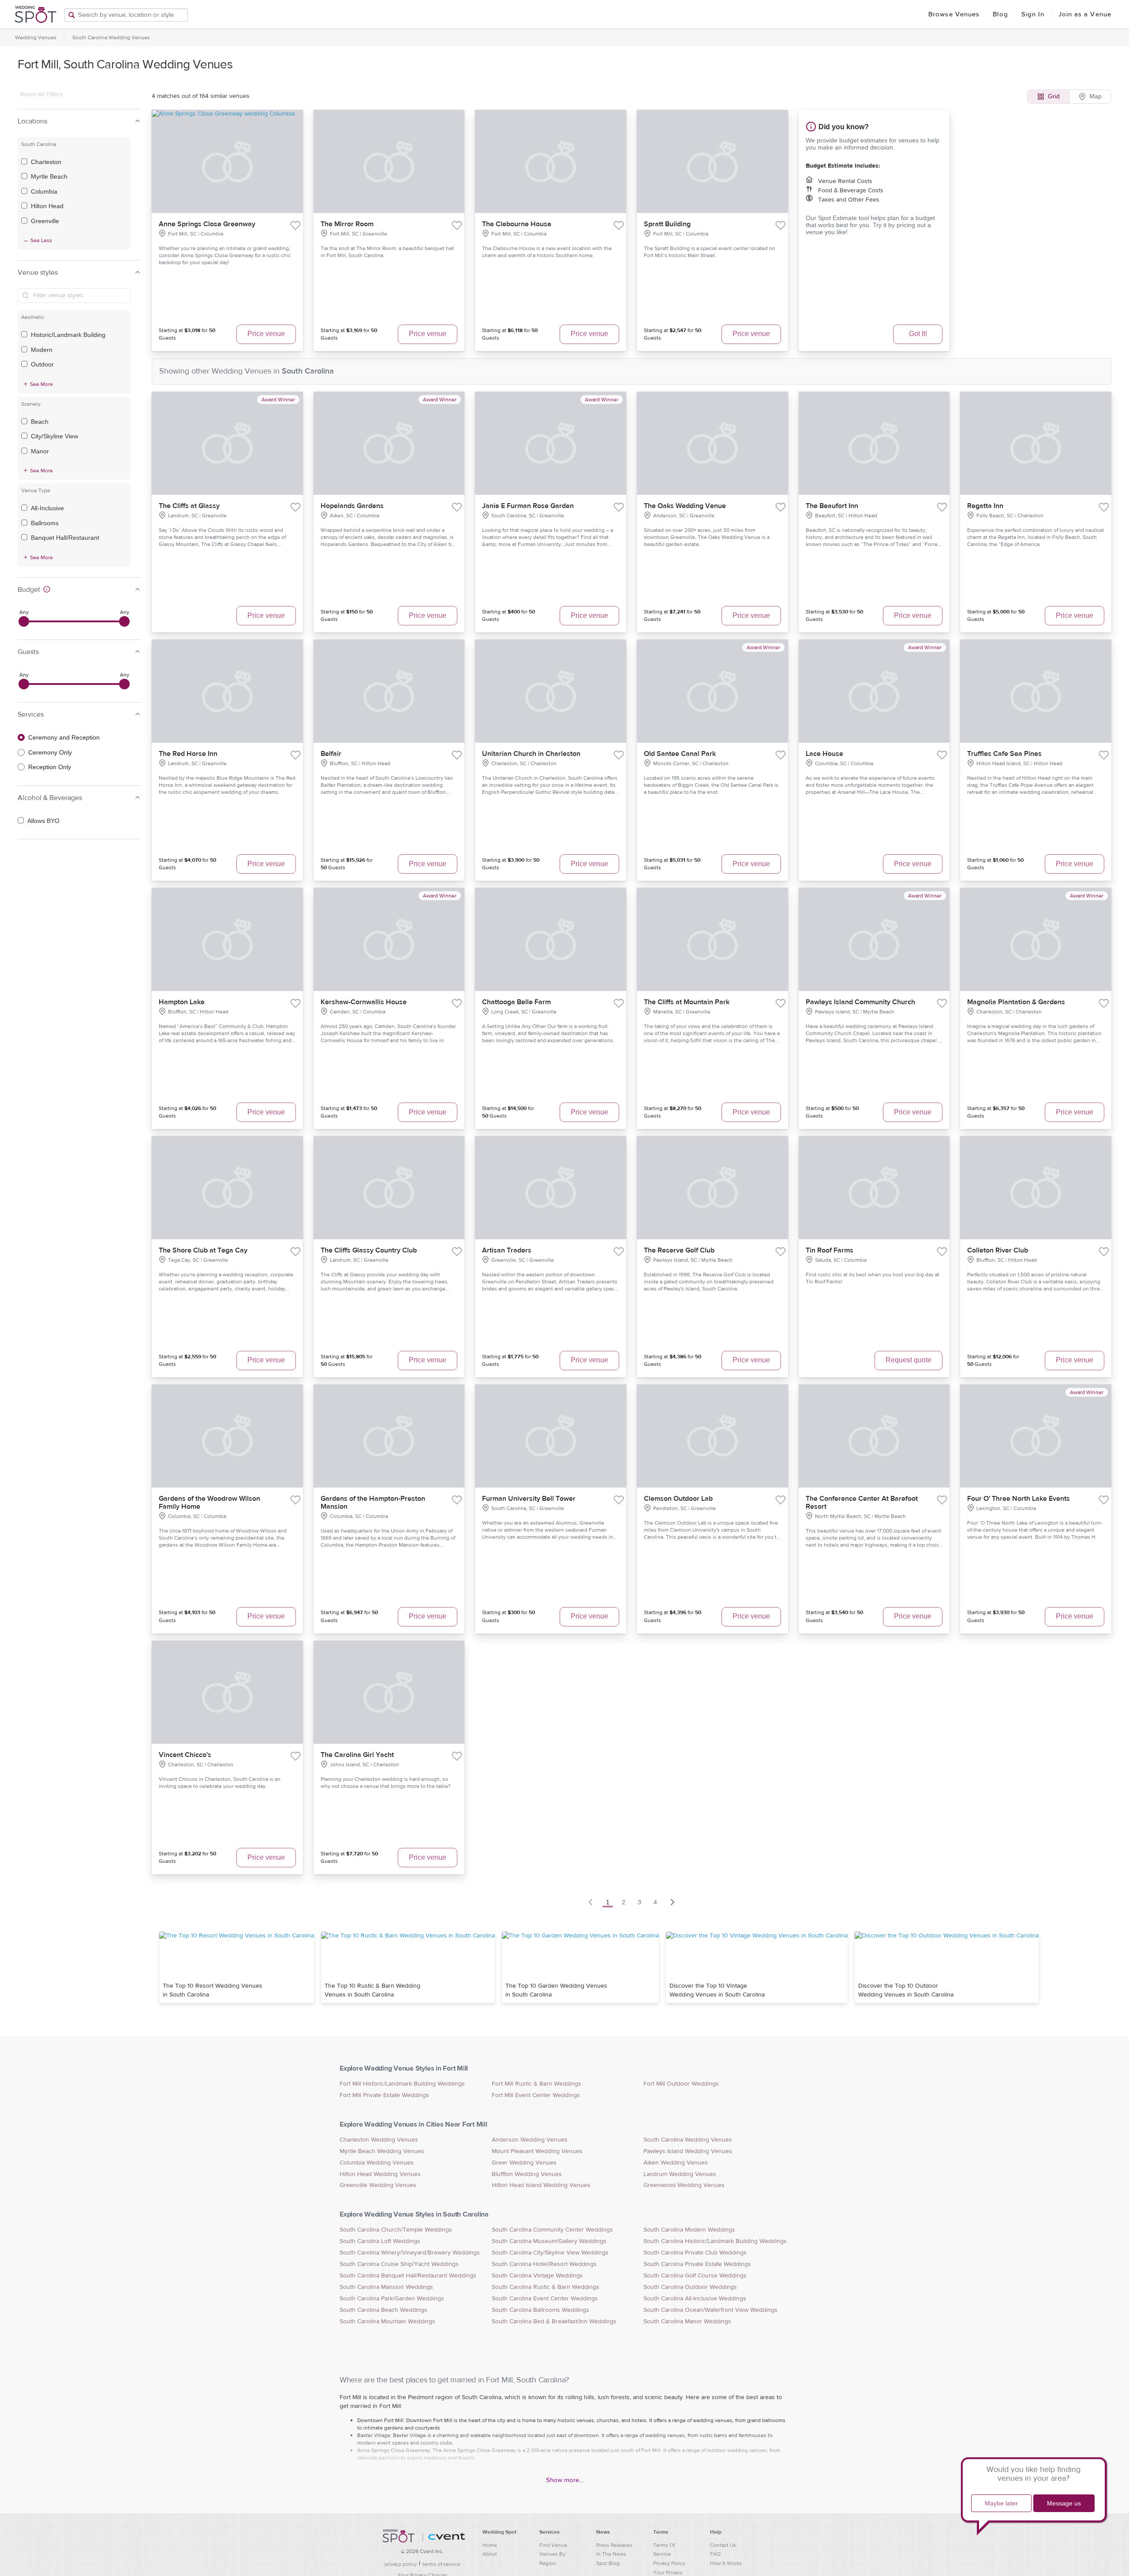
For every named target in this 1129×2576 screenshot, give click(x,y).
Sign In (1033, 14)
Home (490, 2545)
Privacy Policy (669, 2563)
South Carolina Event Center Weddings (545, 2299)
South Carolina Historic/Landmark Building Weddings (715, 2241)
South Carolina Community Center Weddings (552, 2230)
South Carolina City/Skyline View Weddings (550, 2253)
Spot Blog (608, 2563)
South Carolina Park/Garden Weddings (392, 2299)
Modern (42, 350)
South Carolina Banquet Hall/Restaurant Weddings (408, 2276)
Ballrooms (45, 523)
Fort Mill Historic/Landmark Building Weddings (402, 2084)
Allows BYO (43, 821)
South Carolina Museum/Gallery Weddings (549, 2241)
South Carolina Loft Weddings (380, 2241)
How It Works (726, 2563)
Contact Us (723, 2545)
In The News (611, 2554)
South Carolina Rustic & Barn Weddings (546, 2287)
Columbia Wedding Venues (377, 2163)
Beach (40, 422)
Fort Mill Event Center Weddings (536, 2095)
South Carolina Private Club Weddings (695, 2253)
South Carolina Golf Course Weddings (695, 2276)
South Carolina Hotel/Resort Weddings (544, 2264)
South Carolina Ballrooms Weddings (540, 2310)
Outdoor (42, 364)
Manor (40, 451)
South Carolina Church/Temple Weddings (396, 2230)
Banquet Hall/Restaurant (65, 538)
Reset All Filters (42, 94)
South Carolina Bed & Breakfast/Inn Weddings (554, 2322)
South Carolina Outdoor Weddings (690, 2287)
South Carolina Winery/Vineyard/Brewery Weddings (410, 2253)
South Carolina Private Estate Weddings (697, 2264)
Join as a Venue (1085, 14)
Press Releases (614, 2545)
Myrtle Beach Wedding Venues (382, 2151)
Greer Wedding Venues (524, 2163)
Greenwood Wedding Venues (684, 2185)
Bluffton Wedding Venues (527, 2174)
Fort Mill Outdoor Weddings (681, 2084)
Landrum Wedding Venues (680, 2174)
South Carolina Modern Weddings (689, 2230)
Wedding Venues (36, 37)
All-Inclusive (47, 508)
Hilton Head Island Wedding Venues (541, 2185)
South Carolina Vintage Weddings (537, 2276)
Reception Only (50, 767)
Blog (1000, 14)
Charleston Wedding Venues (379, 2140)
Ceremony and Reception (64, 737)
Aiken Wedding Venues (676, 2163)
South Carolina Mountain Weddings (387, 2322)
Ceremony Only (50, 752)
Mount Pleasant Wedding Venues (537, 2151)
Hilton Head (47, 206)
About (490, 2554)
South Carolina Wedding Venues (111, 37)
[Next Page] (673, 1902)
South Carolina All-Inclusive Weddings (695, 2299)
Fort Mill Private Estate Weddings (384, 2095)
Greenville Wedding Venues (378, 2185)
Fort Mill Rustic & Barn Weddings (536, 2084)
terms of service (441, 2564)
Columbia (44, 191)
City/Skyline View (54, 436)
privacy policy (401, 2564)
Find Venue (553, 2545)
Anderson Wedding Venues (530, 2140)
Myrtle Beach (49, 176)
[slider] (24, 621)
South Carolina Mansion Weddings (386, 2287)
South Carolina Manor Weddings (687, 2322)
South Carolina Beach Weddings (383, 2310)
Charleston (46, 162)
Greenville (45, 221)
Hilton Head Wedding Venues (380, 2174)
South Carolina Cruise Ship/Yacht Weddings (399, 2264)
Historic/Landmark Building (68, 335)
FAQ (715, 2554)
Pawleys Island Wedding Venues (688, 2151)
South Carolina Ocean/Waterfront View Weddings (710, 2310)
